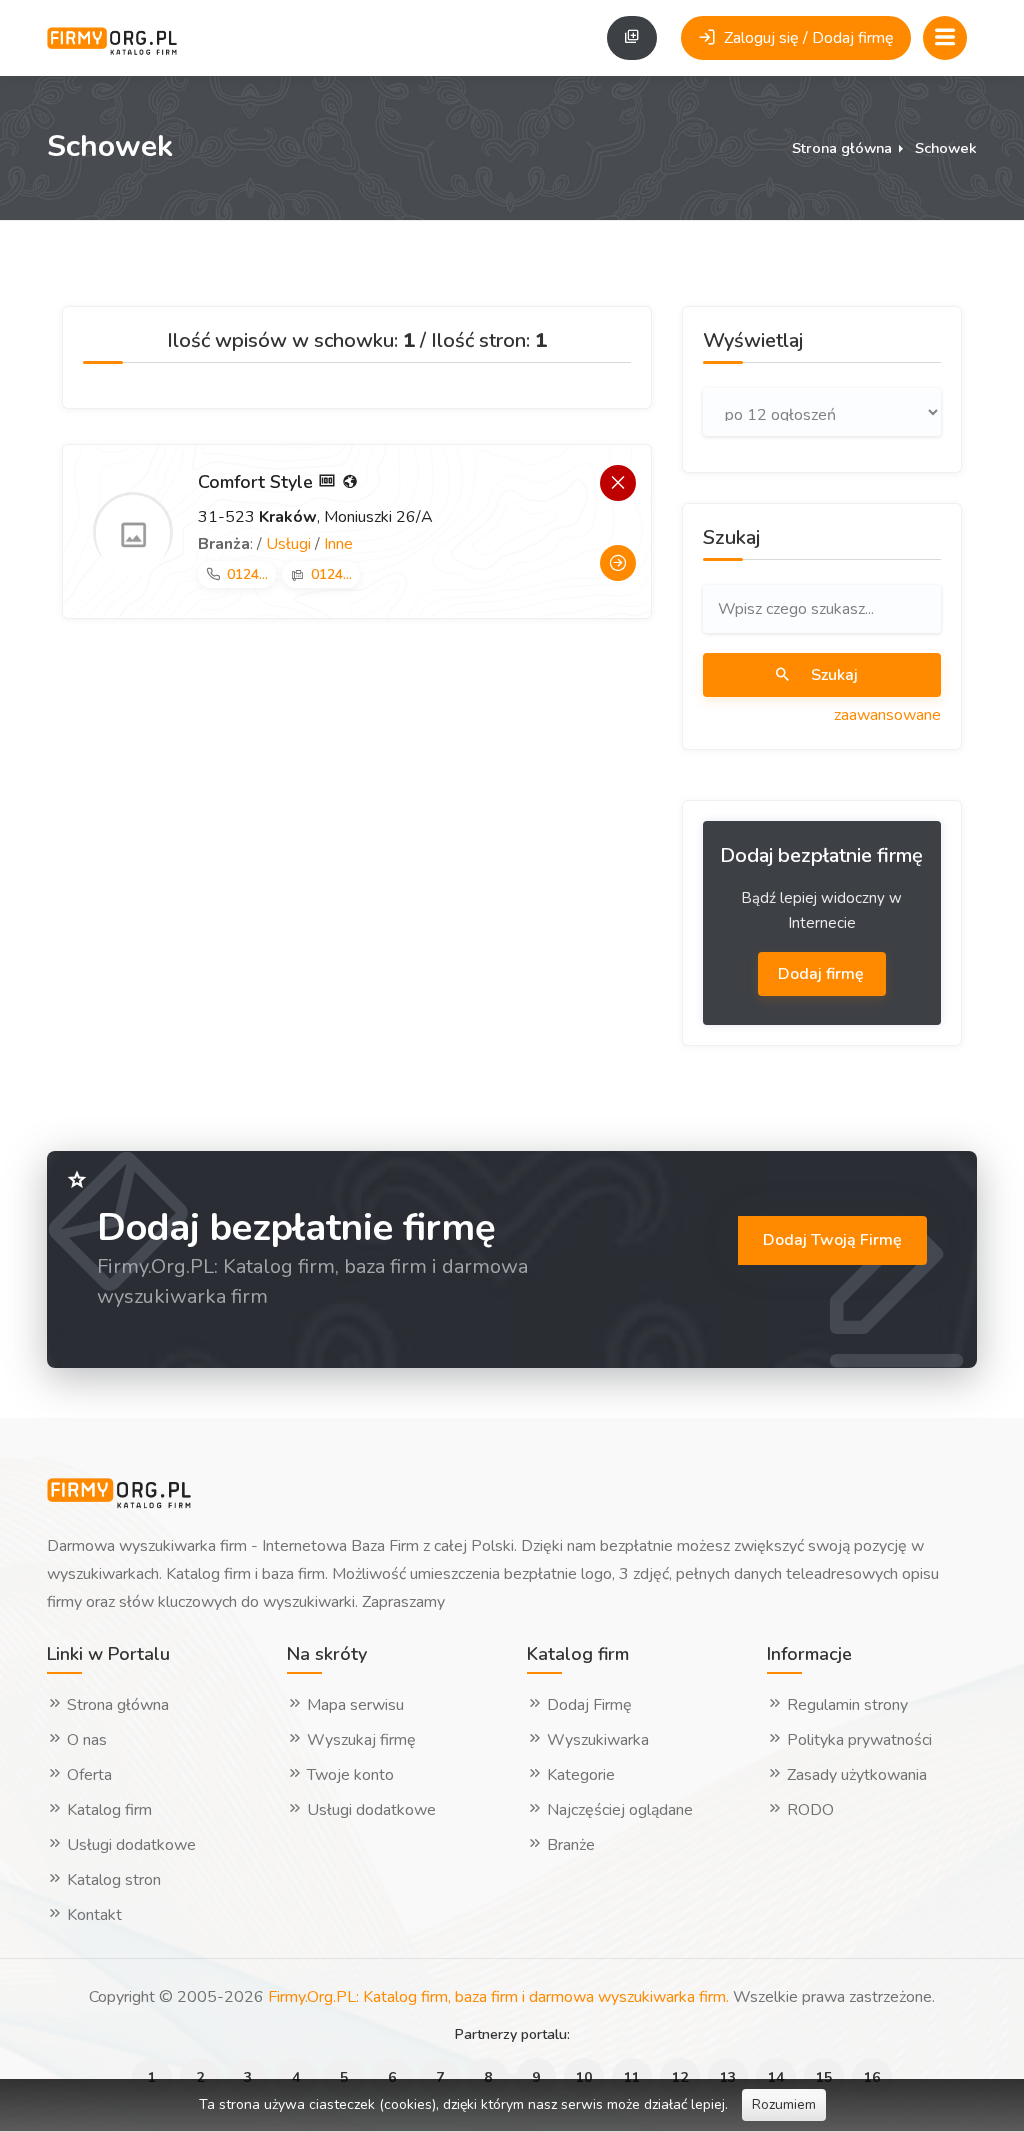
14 (776, 2077)
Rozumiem (784, 2104)
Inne (338, 544)
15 (824, 2077)
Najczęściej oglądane (618, 1810)
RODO (808, 1810)
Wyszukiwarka (596, 1740)
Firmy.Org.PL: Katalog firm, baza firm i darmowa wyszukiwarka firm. (498, 1997)
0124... (247, 574)
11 (632, 2077)
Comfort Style (258, 482)
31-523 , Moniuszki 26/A (315, 517)
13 (728, 2077)
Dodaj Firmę (587, 1705)
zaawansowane (887, 715)
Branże (569, 1845)
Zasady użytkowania (855, 1775)
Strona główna (842, 148)
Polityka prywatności (857, 1740)
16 (872, 2077)
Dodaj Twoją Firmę (832, 1240)
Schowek (946, 148)
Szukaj (832, 675)
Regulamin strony (845, 1705)
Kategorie (579, 1775)
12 (680, 2077)
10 (584, 2077)
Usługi (288, 544)
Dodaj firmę (823, 974)
